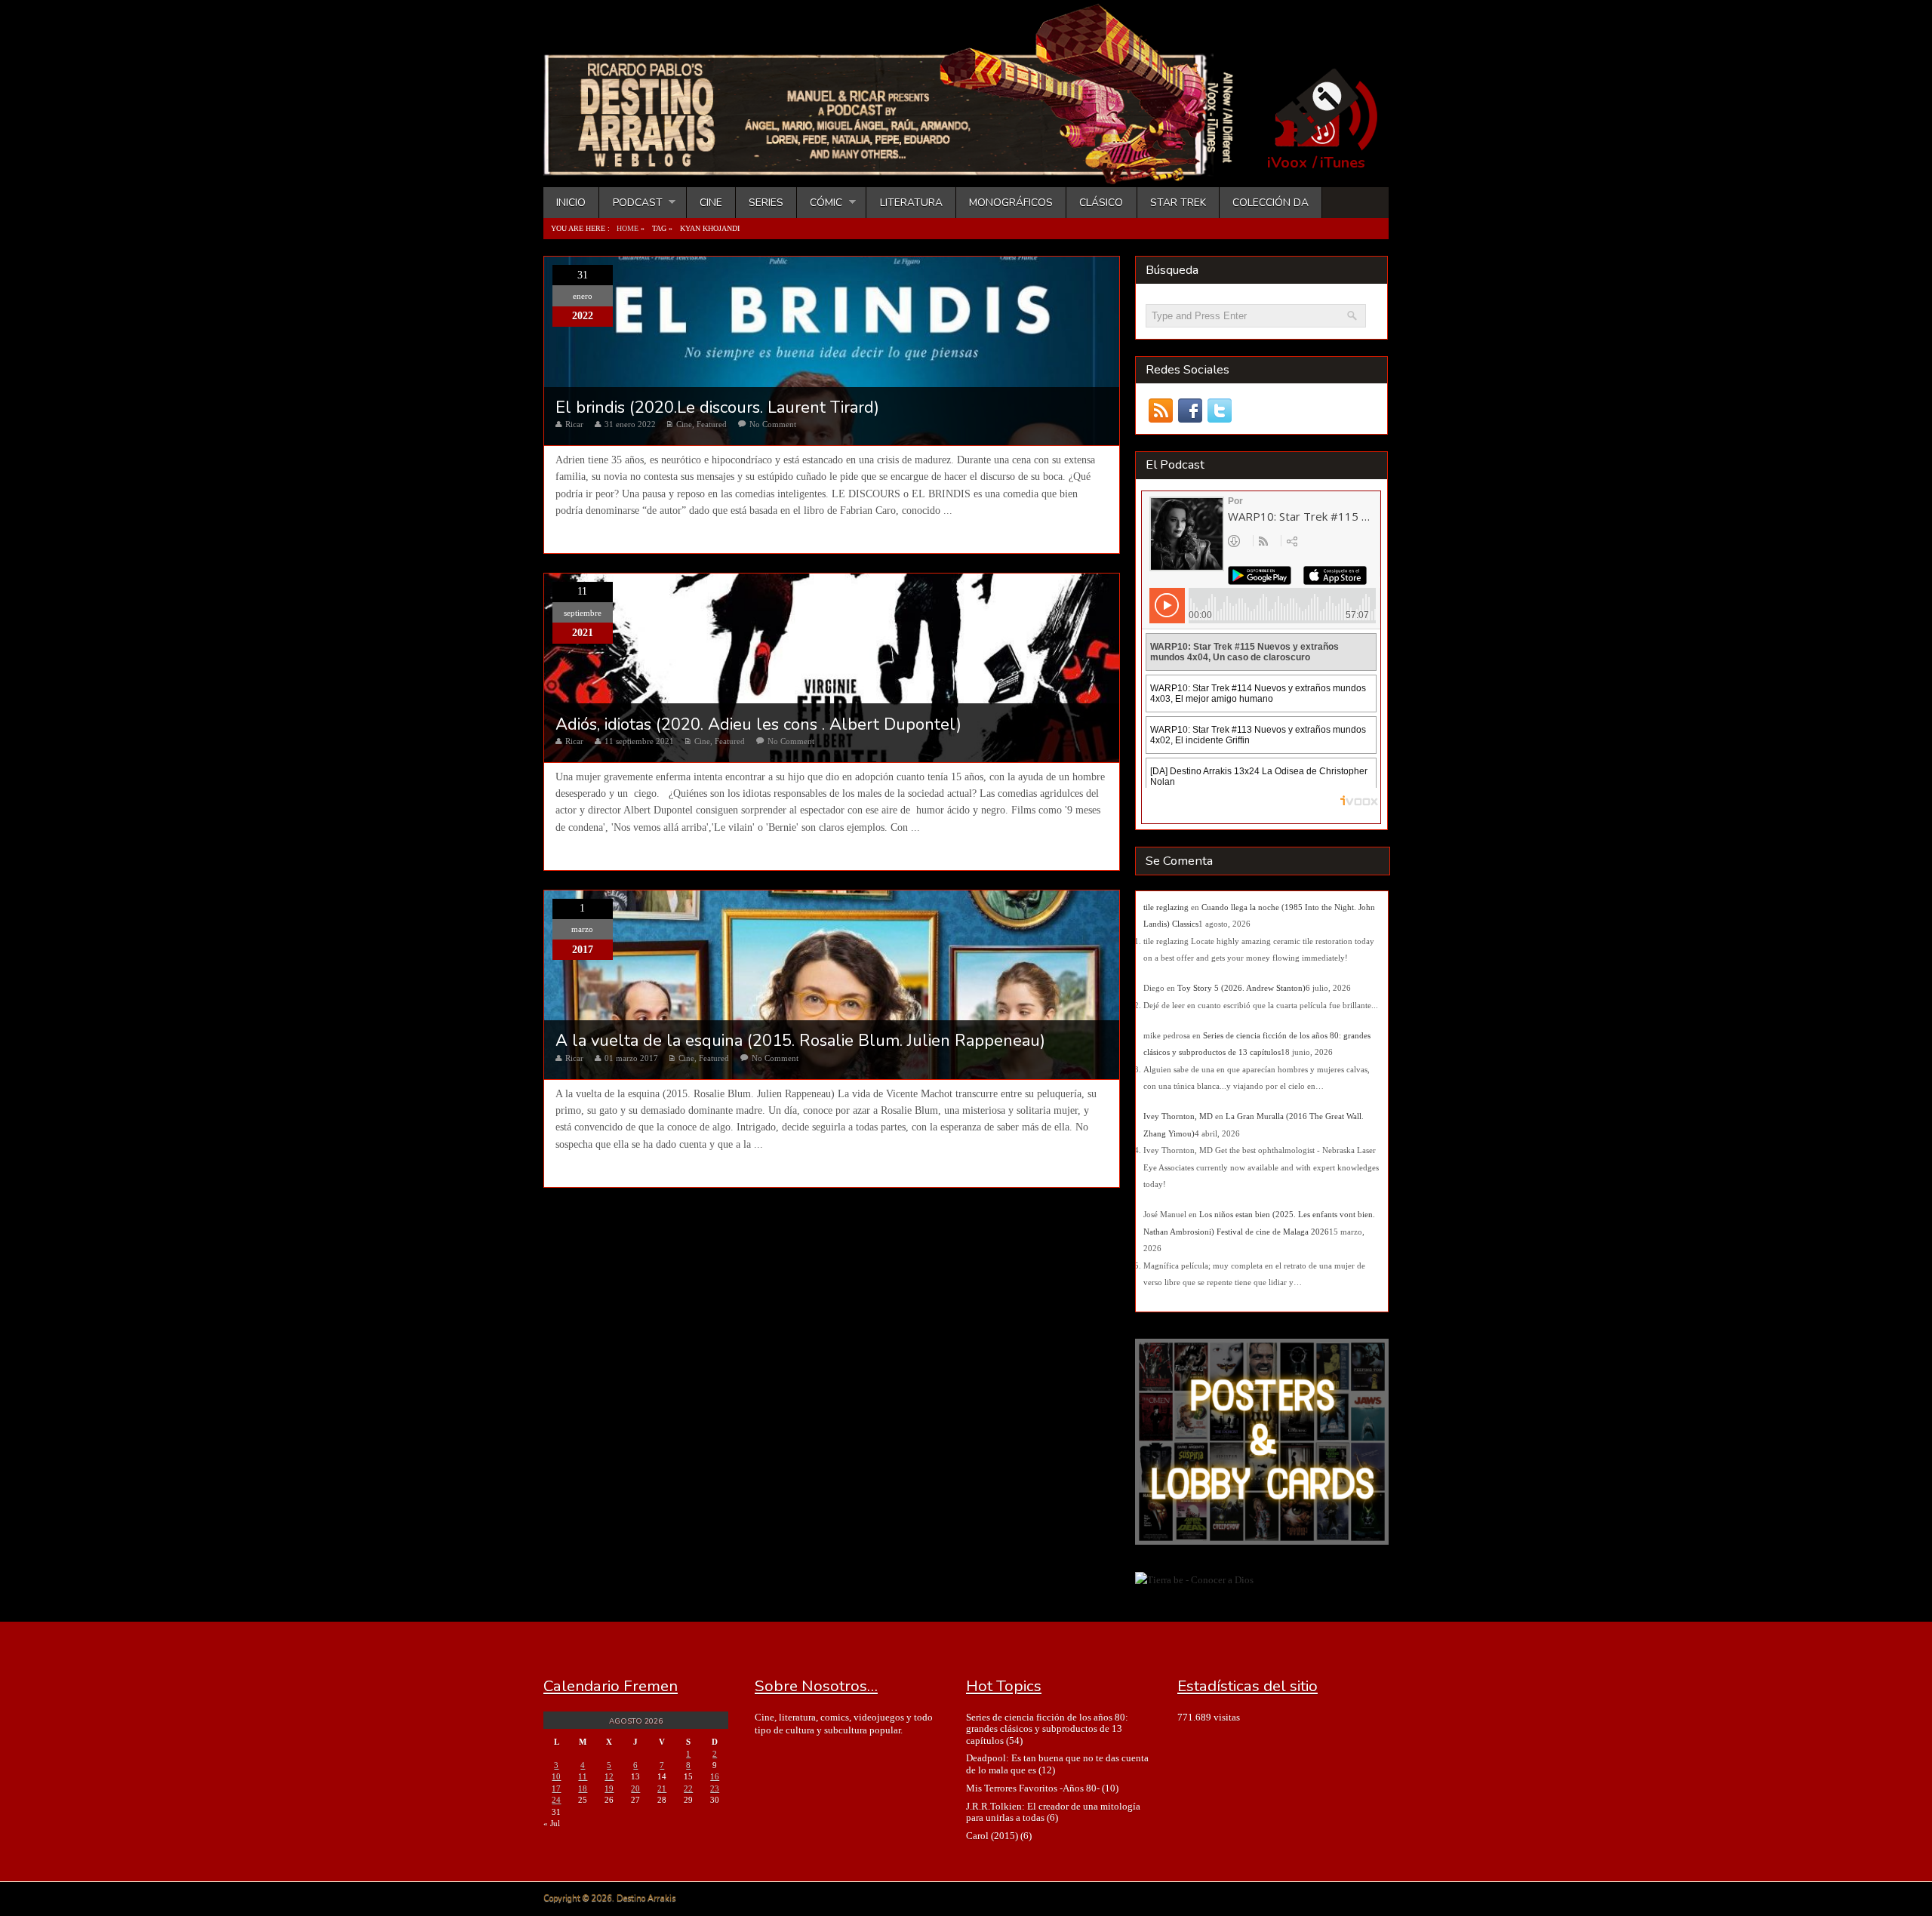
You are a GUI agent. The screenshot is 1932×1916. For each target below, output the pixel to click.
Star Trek (1178, 203)
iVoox (1287, 163)
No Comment (773, 424)
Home (628, 228)
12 (609, 1776)
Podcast (631, 203)
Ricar (574, 424)
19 (609, 1788)
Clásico (1101, 203)
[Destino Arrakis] (899, 170)
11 (583, 1776)
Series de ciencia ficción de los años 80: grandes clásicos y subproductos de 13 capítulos (1047, 1729)
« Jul (552, 1823)
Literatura (911, 203)
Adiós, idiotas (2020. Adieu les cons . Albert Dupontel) (758, 724)
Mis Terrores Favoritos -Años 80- (1033, 1788)
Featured (712, 424)
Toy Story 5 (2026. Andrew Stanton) (1241, 988)
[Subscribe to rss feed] (1160, 411)
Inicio (571, 203)
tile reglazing (1166, 907)
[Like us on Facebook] (1190, 411)
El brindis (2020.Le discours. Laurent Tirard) (717, 407)
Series (766, 203)
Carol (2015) (992, 1836)
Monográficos (1011, 203)
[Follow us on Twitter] (1219, 411)
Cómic (820, 203)
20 (635, 1788)
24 (556, 1800)
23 (715, 1788)
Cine (711, 203)
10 (556, 1776)
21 (662, 1788)
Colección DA (1271, 203)
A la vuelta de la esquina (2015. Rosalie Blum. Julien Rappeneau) (800, 1041)
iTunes (1343, 163)
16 (715, 1776)
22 (688, 1788)
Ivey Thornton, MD (1178, 1116)
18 (583, 1788)
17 (556, 1788)
